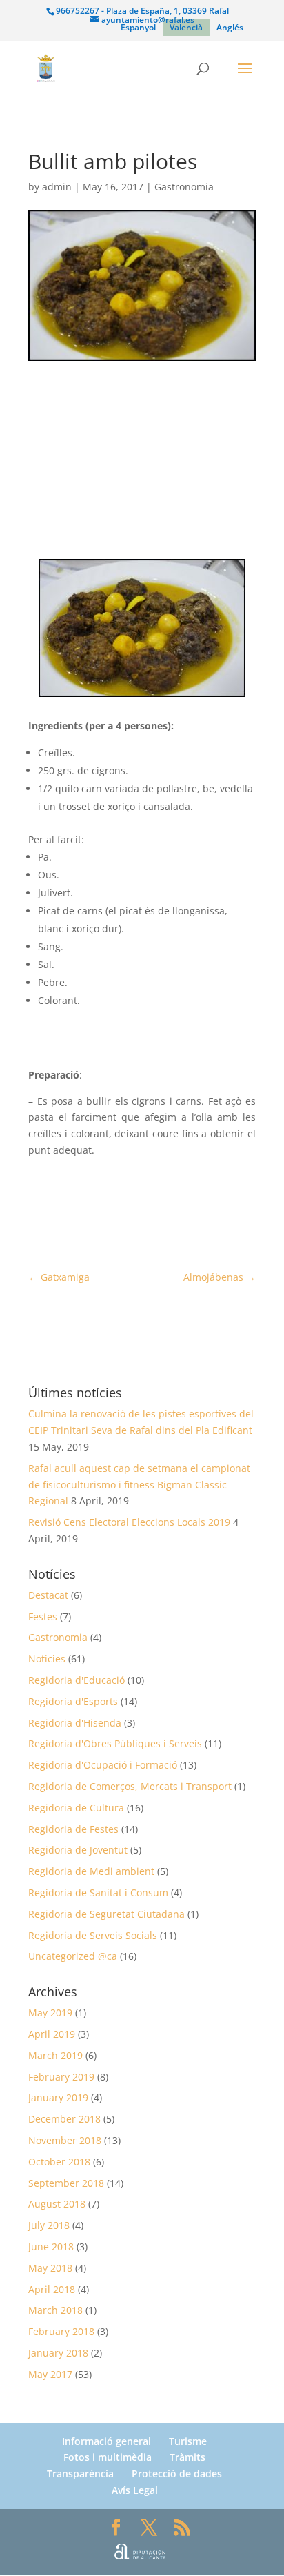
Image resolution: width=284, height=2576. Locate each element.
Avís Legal (135, 2490)
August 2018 (57, 2204)
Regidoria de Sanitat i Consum (98, 1892)
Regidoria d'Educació (77, 1680)
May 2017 (50, 2374)
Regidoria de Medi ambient (91, 1871)
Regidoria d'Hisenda (75, 1723)
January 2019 (58, 2097)
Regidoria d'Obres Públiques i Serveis (115, 1743)
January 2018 (58, 2353)
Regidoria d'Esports (73, 1701)
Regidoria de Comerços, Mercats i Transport (130, 1786)
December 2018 (64, 2119)
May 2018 (50, 2268)
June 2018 (51, 2246)
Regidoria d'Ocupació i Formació (103, 1765)
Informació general (106, 2441)
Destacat (48, 1595)
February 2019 (61, 2077)
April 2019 (52, 2034)
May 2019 (50, 2013)
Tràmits (187, 2457)
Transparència (80, 2474)
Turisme (188, 2441)
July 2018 (49, 2225)
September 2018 (66, 2183)
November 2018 (65, 2140)
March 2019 (55, 2055)
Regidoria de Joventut (78, 1850)
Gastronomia (184, 187)
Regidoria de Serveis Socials (93, 1935)
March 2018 (55, 2310)
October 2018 (59, 2162)
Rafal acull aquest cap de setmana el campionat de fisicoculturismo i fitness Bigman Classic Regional (139, 1485)
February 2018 (61, 2331)
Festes (43, 1616)
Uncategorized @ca (73, 1956)
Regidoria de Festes (73, 1829)
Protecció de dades (177, 2474)
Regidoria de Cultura (76, 1808)
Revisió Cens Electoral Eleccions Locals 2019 (129, 1522)
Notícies (47, 1659)
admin (57, 187)
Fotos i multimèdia (108, 2457)
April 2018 (52, 2289)
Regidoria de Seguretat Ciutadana (106, 1914)
